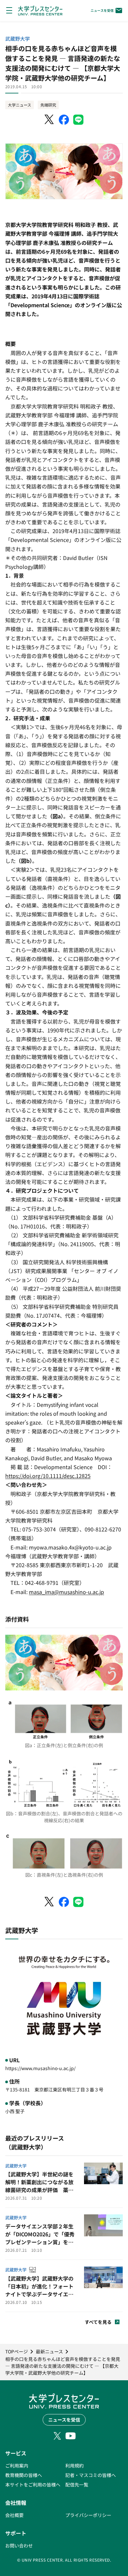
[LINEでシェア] (78, 120)
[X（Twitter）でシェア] (50, 120)
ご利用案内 (17, 2466)
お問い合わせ (19, 2546)
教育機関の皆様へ (24, 2475)
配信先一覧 (77, 2485)
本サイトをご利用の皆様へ (33, 2485)
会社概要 (14, 2515)
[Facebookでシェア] (64, 120)
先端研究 (48, 105)
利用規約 (75, 2466)
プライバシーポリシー (88, 2515)
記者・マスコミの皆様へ (91, 2475)
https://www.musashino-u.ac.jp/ (40, 2068)
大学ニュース (20, 105)
